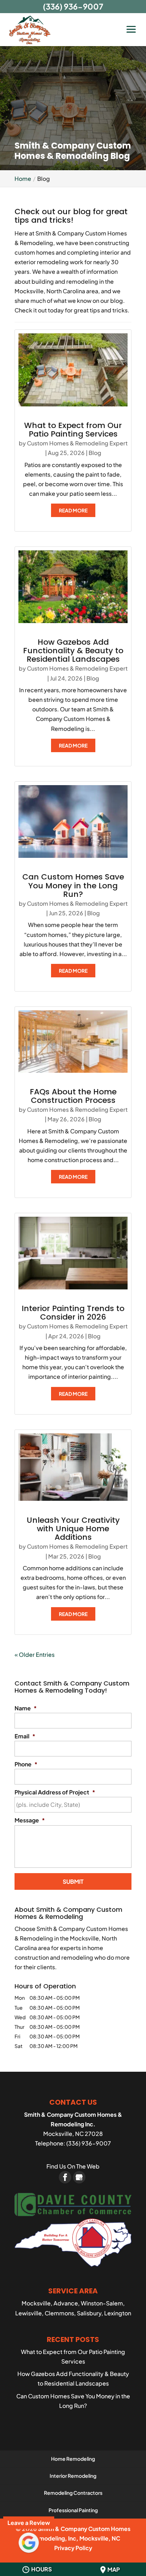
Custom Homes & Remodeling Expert (77, 443)
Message (30, 1820)
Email (25, 1736)
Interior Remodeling (73, 2476)
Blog (95, 453)
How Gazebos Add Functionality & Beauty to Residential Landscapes (73, 651)
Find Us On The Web (73, 2166)
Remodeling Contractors (73, 2493)
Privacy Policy (73, 2548)
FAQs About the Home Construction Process (73, 1096)
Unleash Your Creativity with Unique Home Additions (73, 1529)
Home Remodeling (73, 2459)
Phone (26, 1764)
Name (26, 1708)
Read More (73, 510)
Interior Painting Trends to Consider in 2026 (73, 1313)
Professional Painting (73, 2510)
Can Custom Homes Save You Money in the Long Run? (73, 885)
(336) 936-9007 (73, 6)
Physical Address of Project (55, 1792)
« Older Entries (35, 1655)
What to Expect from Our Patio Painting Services (73, 430)
